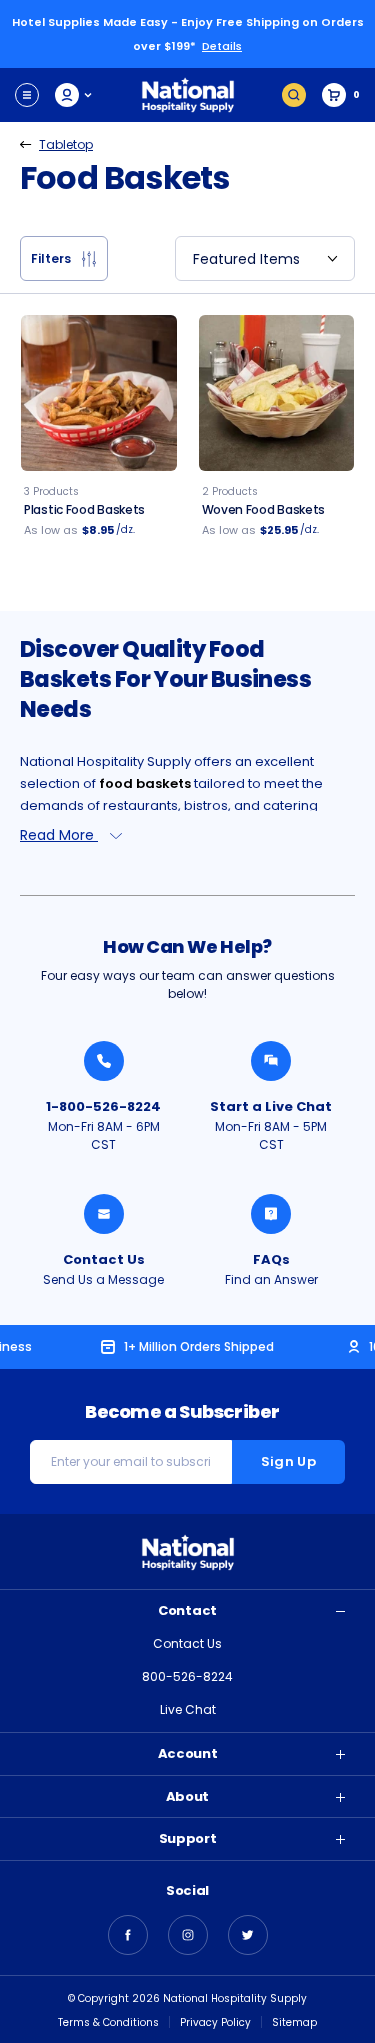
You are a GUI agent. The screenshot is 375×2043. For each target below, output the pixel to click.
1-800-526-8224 (103, 1106)
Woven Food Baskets (264, 509)
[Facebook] (128, 1935)
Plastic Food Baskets (84, 509)
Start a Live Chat (271, 1106)
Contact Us (104, 1259)
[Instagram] (188, 1935)
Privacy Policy (215, 2022)
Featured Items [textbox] (246, 259)
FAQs (271, 1259)
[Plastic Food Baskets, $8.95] (99, 393)
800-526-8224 (187, 1676)
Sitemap (294, 2022)
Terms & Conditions (108, 2022)
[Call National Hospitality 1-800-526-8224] (104, 1061)
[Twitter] (248, 1935)
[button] (64, 258)
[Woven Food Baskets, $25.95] (277, 393)
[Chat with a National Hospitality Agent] (271, 1061)
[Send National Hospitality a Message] (104, 1214)
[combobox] (265, 258)
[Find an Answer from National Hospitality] (271, 1214)
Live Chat (188, 1709)
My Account (74, 95)
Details (222, 46)
